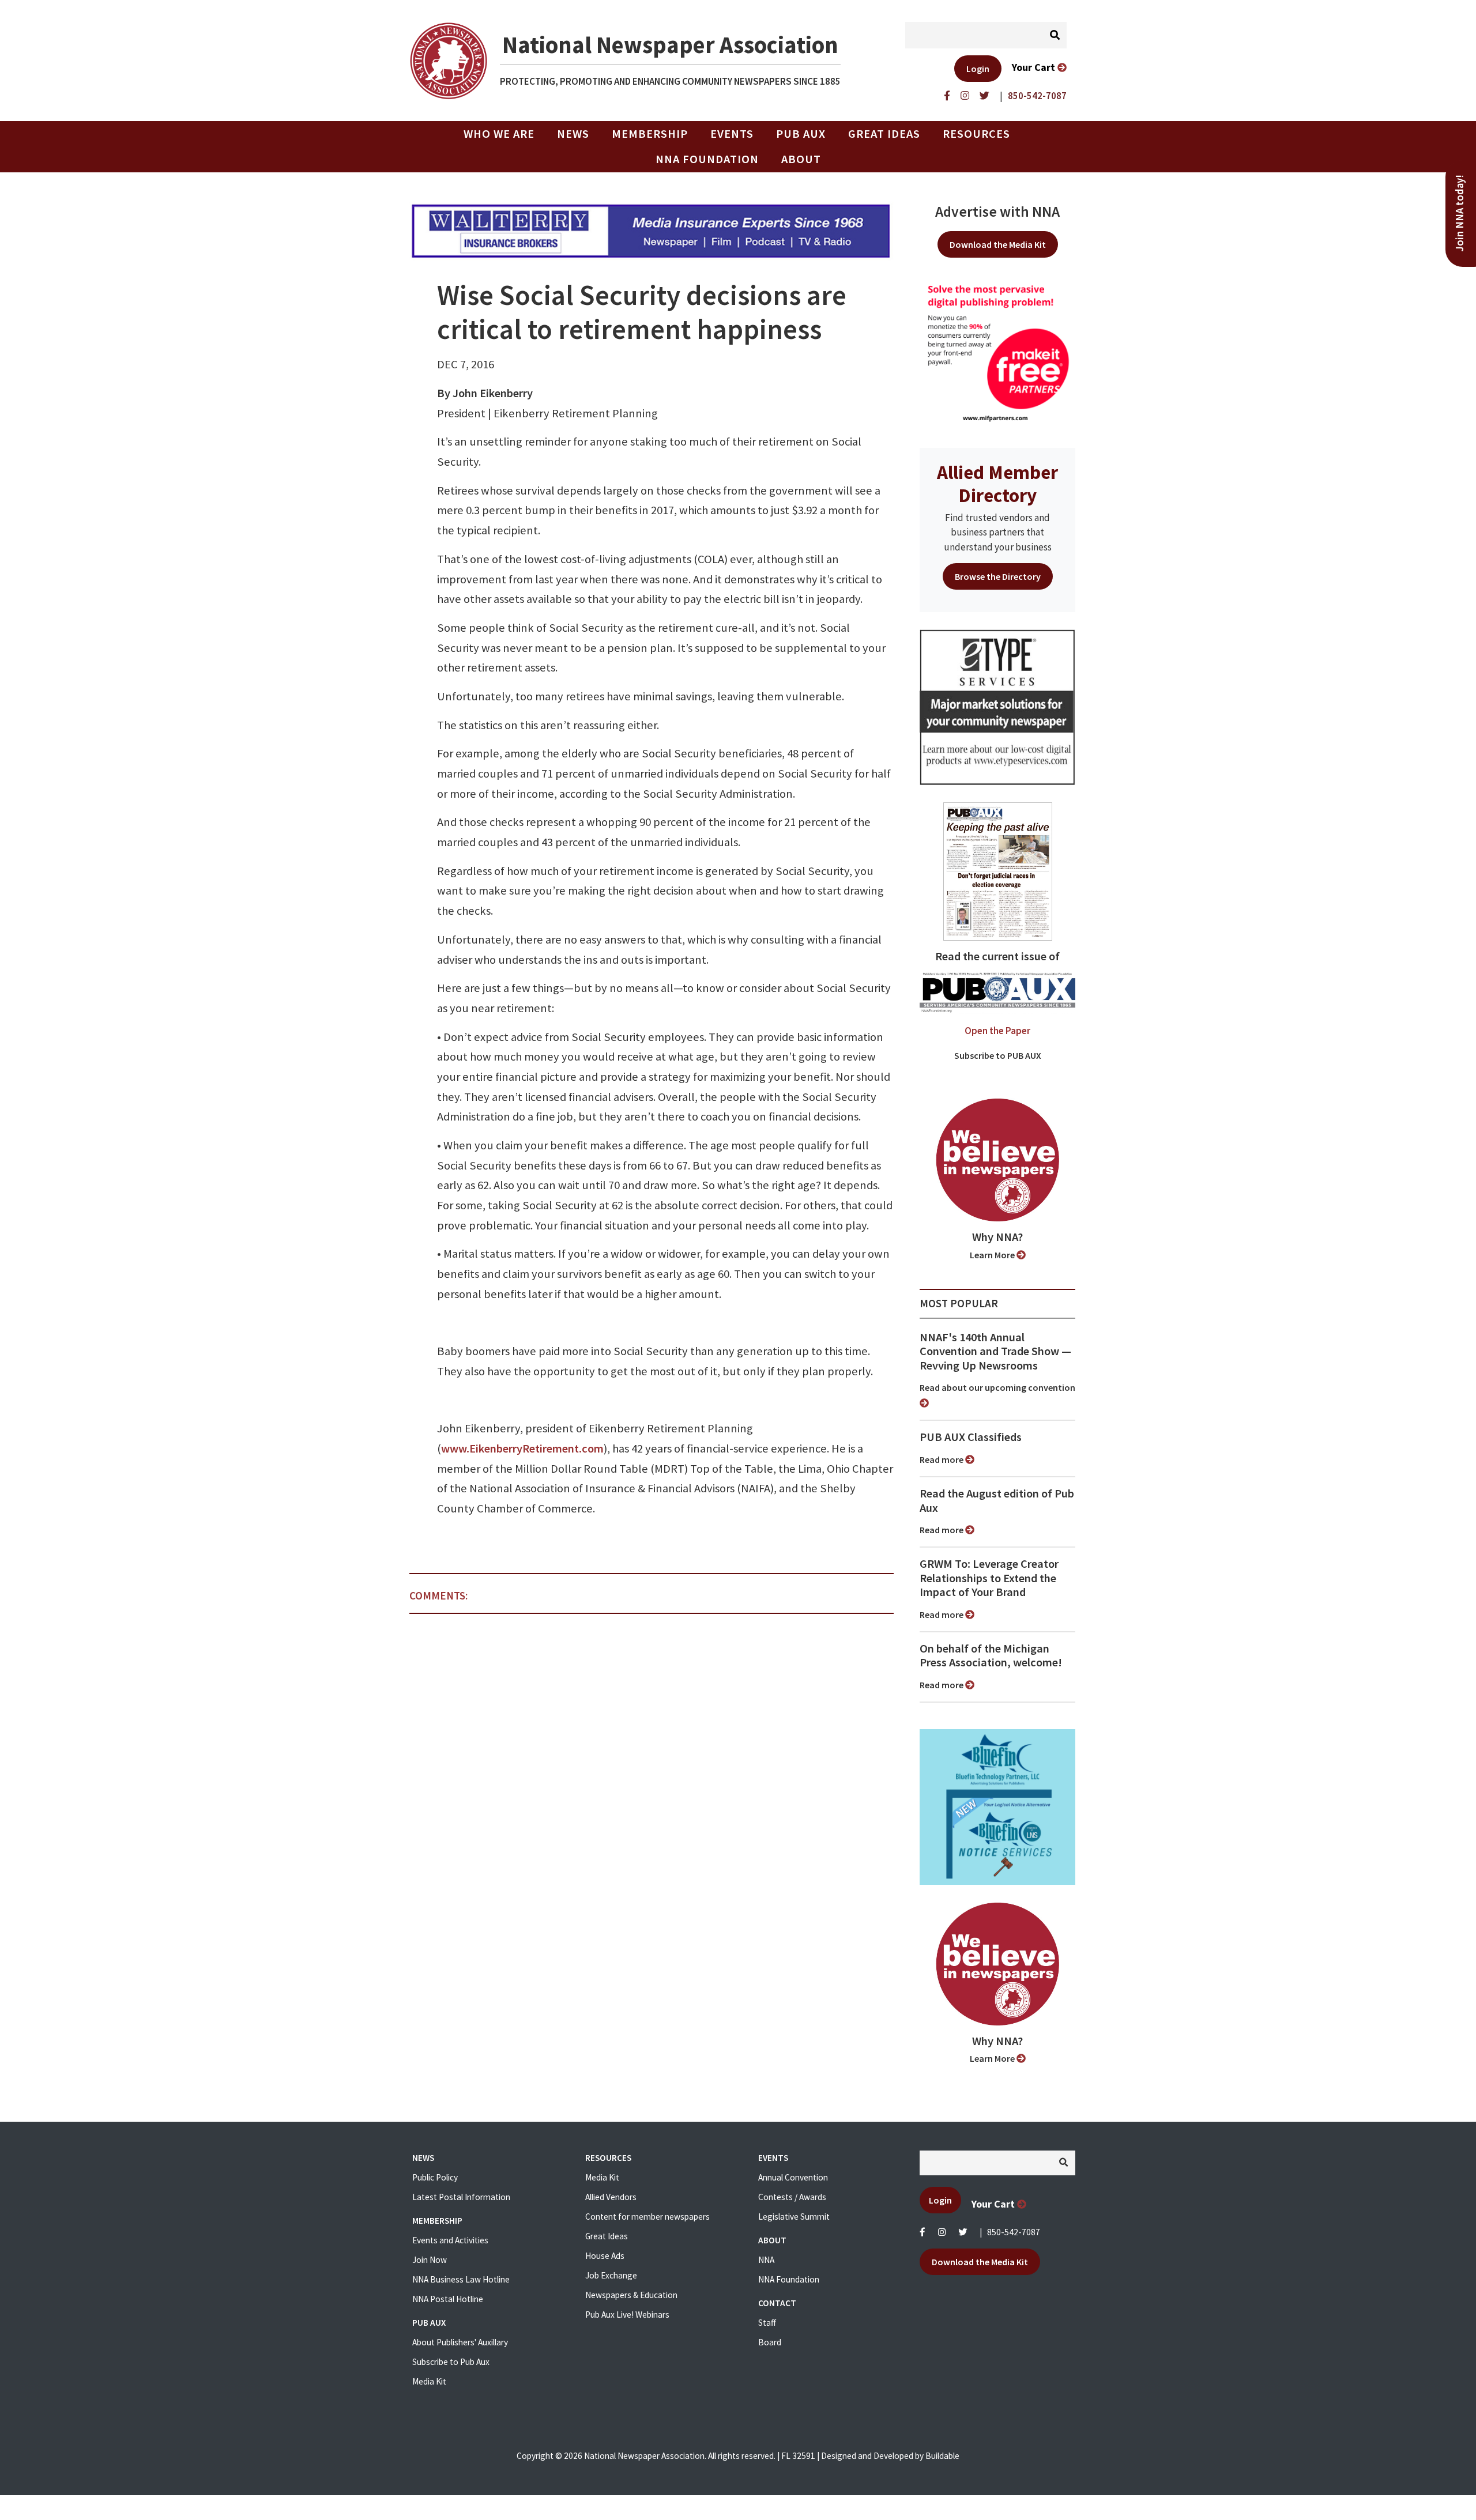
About (801, 159)
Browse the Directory (998, 576)
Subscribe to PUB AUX (998, 1055)
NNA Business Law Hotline (461, 2279)
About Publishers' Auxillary (460, 2342)
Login (978, 69)
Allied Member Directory (997, 484)
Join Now (430, 2260)
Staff (767, 2323)
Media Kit (429, 2381)
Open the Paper (997, 1031)
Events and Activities (450, 2240)
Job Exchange (611, 2275)
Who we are (499, 134)
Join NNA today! (1460, 213)
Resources (976, 134)
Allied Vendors (611, 2197)
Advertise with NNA (997, 212)
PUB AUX (801, 134)
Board (770, 2342)
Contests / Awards (792, 2197)
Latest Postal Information (461, 2197)
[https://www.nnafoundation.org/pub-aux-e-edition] (998, 870)
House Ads (605, 2256)
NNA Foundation (707, 159)
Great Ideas (884, 134)
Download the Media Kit (998, 244)
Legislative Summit (794, 2217)
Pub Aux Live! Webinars (627, 2315)
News (573, 134)
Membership (650, 134)
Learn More (993, 1255)
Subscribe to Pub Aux (451, 2362)
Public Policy (435, 2177)
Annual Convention (793, 2177)
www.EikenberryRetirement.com (522, 1448)
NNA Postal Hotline (448, 2299)
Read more (942, 1459)
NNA (766, 2260)
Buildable (942, 2456)
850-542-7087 (1014, 2232)
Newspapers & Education (631, 2295)
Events (732, 134)
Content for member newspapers (647, 2217)
